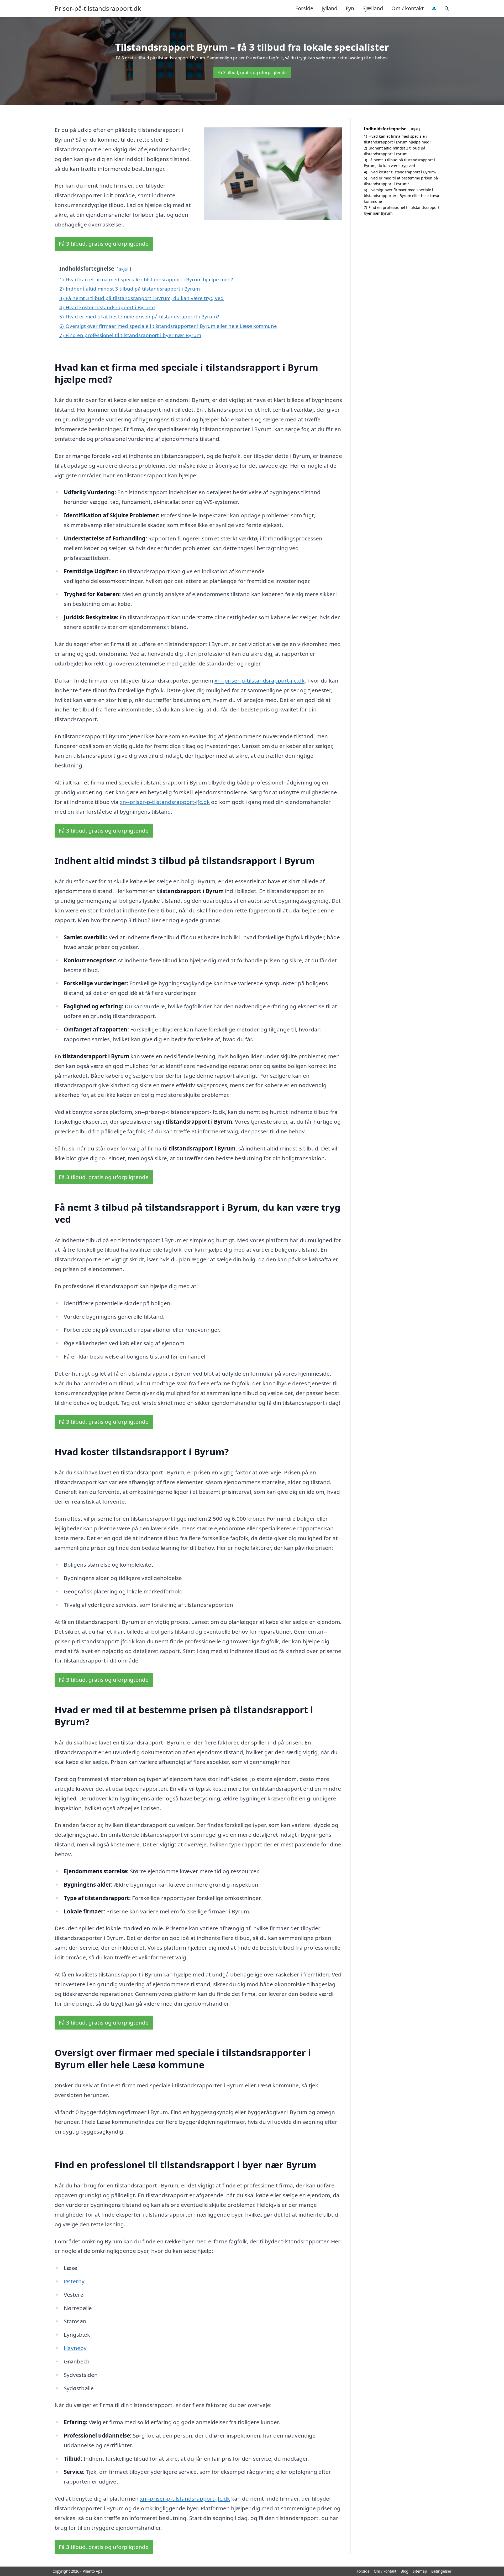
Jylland (329, 8)
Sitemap (420, 2571)
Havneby (75, 2348)
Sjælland (373, 8)
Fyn (350, 8)
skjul (124, 269)
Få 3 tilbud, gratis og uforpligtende (252, 73)
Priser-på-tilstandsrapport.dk (98, 8)
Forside (304, 8)
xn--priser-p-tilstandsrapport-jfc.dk (259, 680)
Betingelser (441, 2571)
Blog (405, 2571)
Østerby (74, 2281)
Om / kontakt (408, 8)
